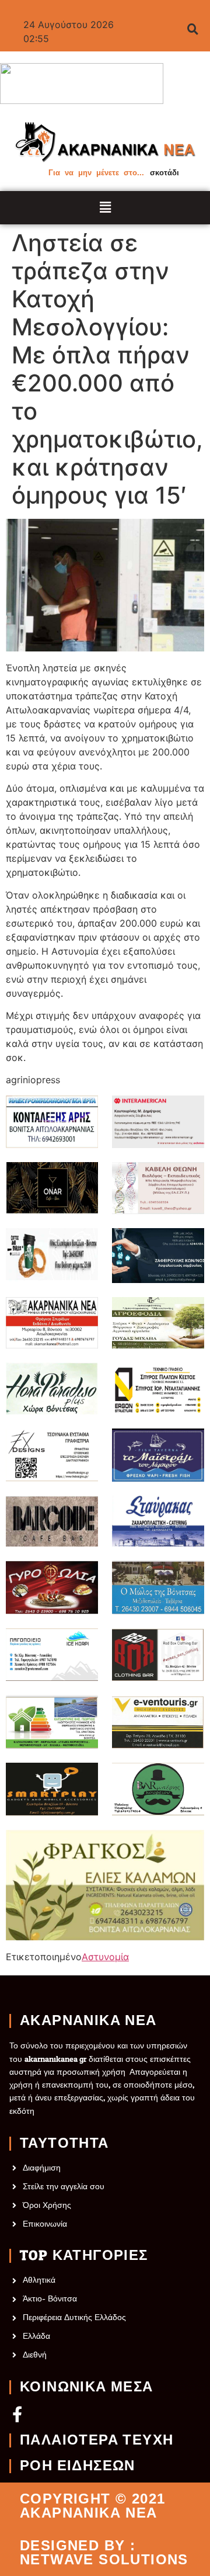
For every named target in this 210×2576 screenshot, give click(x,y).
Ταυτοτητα (64, 2144)
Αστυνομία (105, 1957)
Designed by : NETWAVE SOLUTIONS (104, 2553)
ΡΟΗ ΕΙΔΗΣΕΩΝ (78, 2466)
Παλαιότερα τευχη (97, 2440)
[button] (105, 208)
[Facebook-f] (17, 2414)
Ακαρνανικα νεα (88, 2021)
